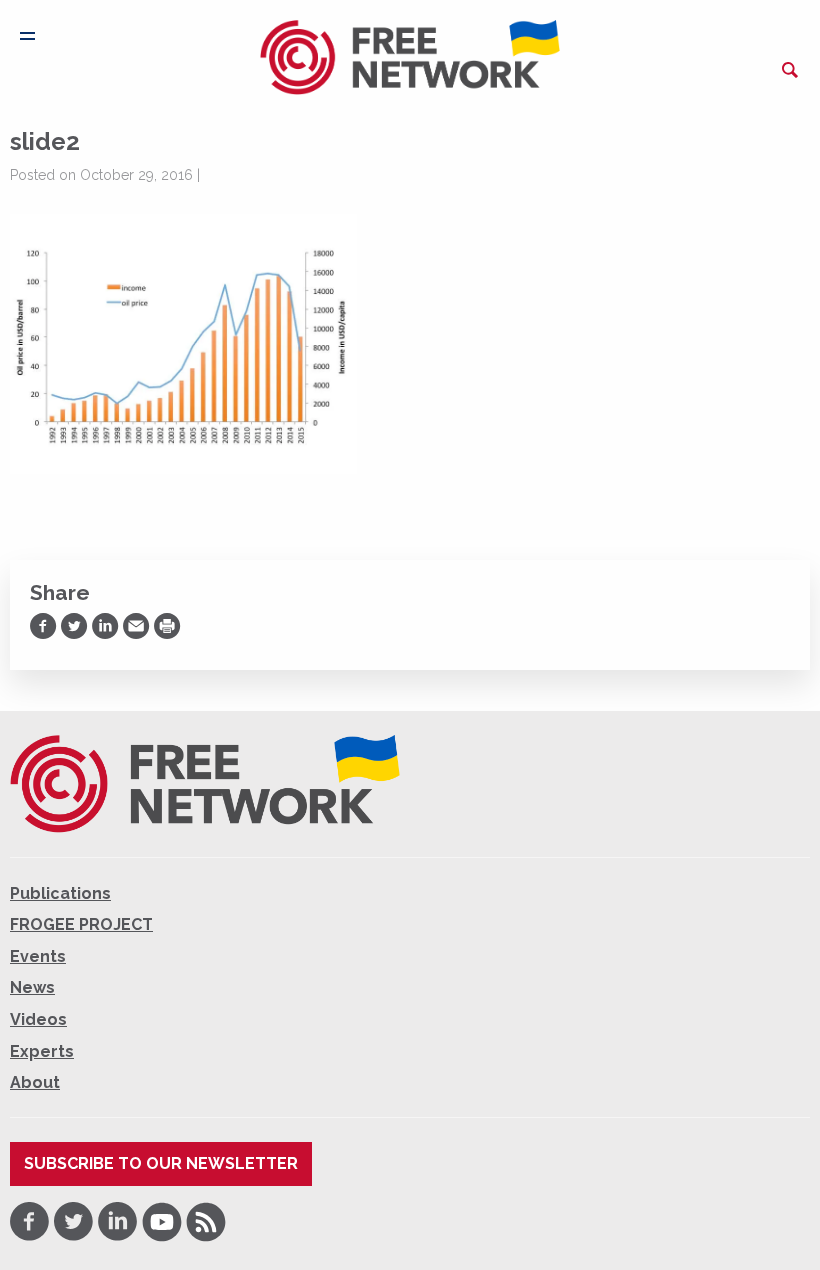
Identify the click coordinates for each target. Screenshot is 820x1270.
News (32, 987)
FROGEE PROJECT (81, 924)
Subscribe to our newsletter (161, 1163)
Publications (60, 893)
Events (38, 956)
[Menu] (27, 36)
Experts (42, 1051)
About (35, 1082)
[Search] (790, 70)
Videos (38, 1019)
